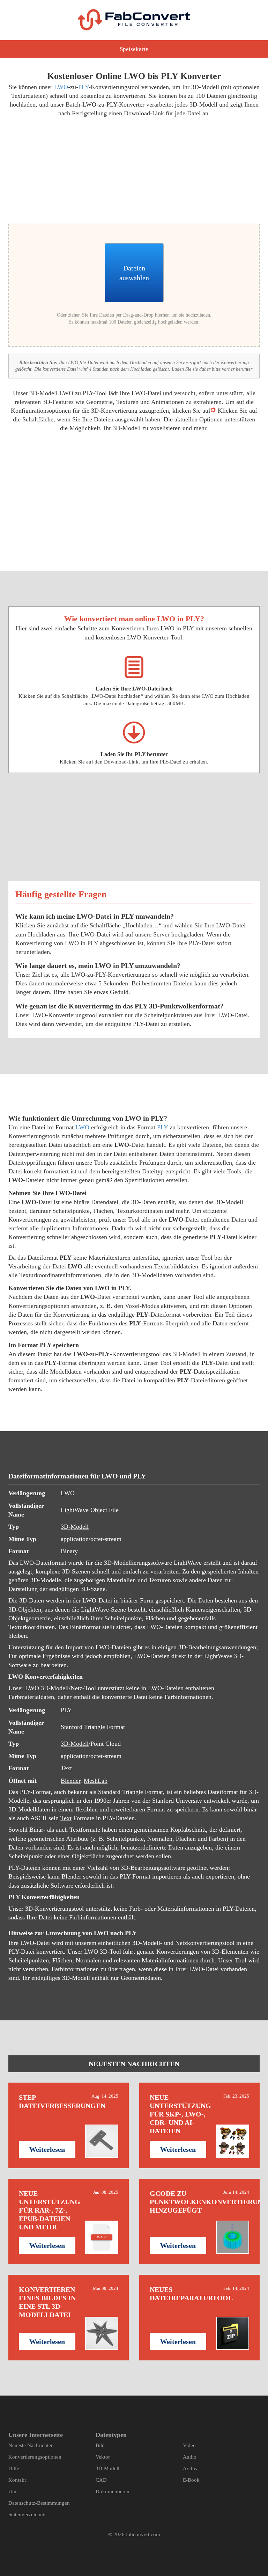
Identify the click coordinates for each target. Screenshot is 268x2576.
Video (189, 2445)
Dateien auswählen (134, 273)
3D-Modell (75, 1527)
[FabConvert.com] (134, 20)
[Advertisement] (69, 169)
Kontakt (17, 2480)
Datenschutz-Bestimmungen (39, 2503)
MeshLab (96, 1781)
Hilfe (14, 2468)
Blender (70, 1781)
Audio (190, 2457)
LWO (61, 87)
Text (66, 1818)
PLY (83, 87)
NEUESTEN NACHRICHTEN (134, 2064)
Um (12, 2491)
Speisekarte (134, 49)
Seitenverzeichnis (27, 2515)
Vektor (103, 2457)
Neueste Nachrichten (31, 2445)
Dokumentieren (113, 2491)
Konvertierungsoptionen (35, 2457)
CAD (101, 2480)
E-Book (191, 2480)
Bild (100, 2445)
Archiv (190, 2468)
